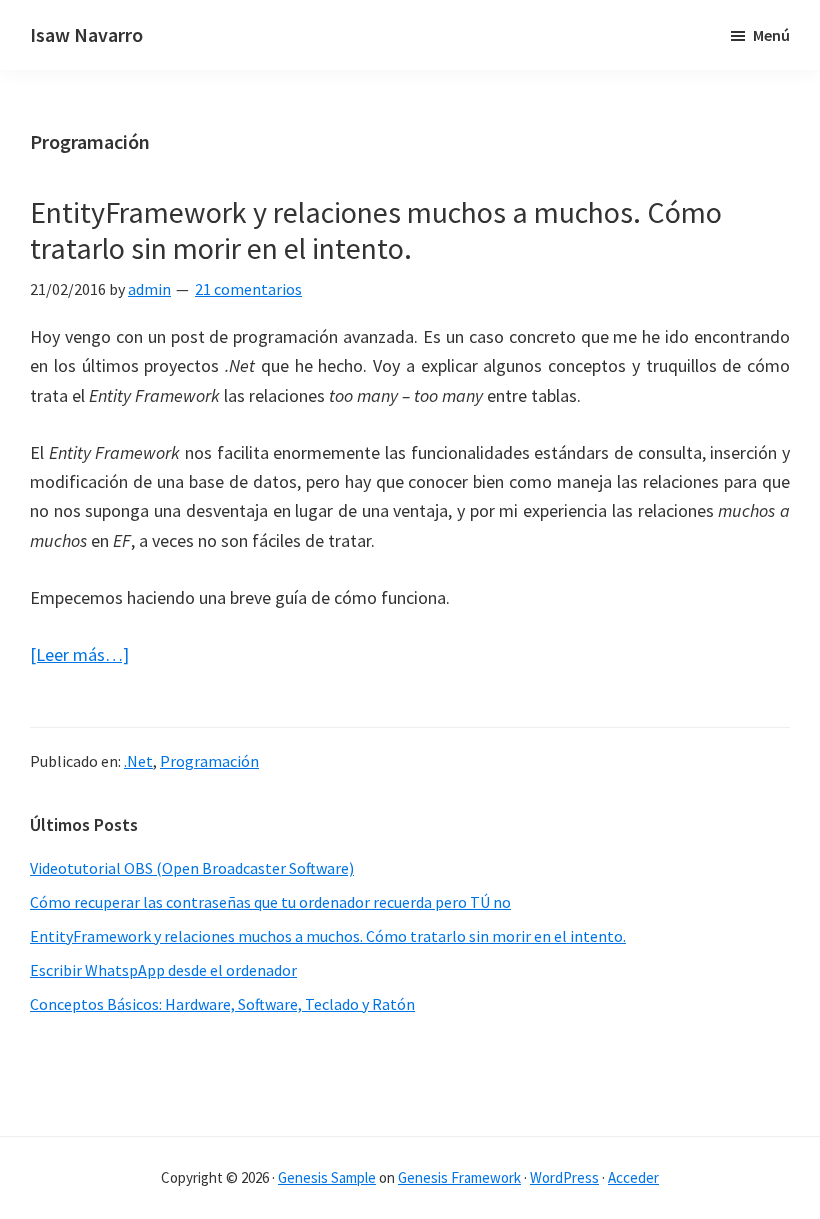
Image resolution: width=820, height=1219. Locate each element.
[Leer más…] (79, 655)
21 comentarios (248, 289)
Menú (771, 35)
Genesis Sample (327, 1177)
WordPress (564, 1177)
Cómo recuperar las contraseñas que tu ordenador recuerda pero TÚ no (270, 902)
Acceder (633, 1177)
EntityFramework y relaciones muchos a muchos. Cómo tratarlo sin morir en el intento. (376, 230)
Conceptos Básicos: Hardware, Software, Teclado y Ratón (222, 1004)
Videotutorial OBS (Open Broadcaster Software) (192, 868)
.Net (138, 761)
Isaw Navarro (86, 34)
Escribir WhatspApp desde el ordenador (163, 970)
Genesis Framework (459, 1177)
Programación (209, 761)
